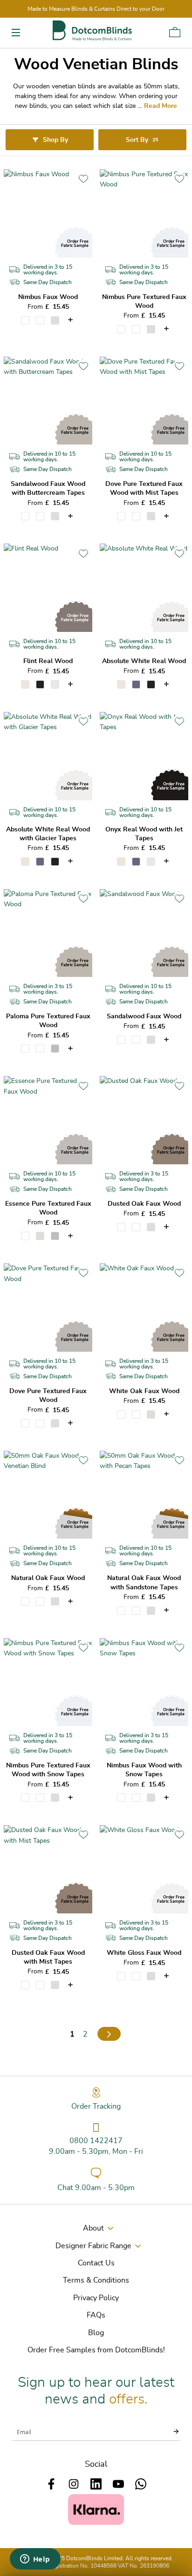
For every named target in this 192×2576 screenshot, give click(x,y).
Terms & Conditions (96, 2280)
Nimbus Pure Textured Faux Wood (144, 302)
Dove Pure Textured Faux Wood (48, 1396)
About (93, 2228)
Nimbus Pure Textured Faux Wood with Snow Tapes (48, 1770)
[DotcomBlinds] (92, 30)
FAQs (96, 2315)
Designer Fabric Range (93, 2246)
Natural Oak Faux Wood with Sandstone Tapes (144, 1583)
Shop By (55, 140)
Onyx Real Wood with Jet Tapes (144, 834)
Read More (161, 106)
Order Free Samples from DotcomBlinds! (96, 2350)
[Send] (171, 2431)
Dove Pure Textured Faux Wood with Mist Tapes (144, 488)
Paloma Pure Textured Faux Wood (48, 1021)
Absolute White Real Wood (144, 661)
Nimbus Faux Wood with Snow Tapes (144, 1770)
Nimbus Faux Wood (48, 297)
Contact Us (96, 2263)
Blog (96, 2333)
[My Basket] (175, 32)
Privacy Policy (96, 2298)
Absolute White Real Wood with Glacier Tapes (48, 834)
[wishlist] (83, 179)
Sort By (137, 140)
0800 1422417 (96, 2141)
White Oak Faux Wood (144, 1391)
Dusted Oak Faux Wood (144, 1204)
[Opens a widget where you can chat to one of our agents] (35, 2560)
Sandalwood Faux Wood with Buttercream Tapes (48, 488)
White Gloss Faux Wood (144, 1953)
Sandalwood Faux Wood (144, 1016)
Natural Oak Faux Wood (48, 1578)
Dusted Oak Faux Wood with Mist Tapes (48, 1957)
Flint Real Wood (48, 661)
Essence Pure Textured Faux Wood (48, 1208)
